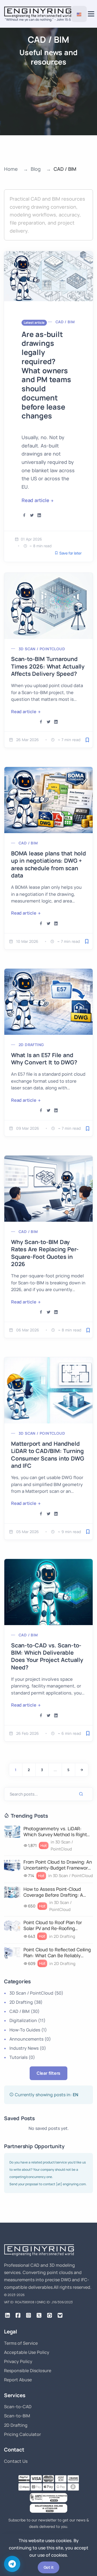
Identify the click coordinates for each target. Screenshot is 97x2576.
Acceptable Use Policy (27, 2352)
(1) (28, 2030)
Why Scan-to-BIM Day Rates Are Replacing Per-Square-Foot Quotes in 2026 (45, 1253)
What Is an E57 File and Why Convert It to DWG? (44, 1059)
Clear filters (48, 2073)
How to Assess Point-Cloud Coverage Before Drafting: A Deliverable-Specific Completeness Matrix (53, 1892)
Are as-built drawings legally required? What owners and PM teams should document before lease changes (46, 375)
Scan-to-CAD (18, 2407)
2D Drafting (31, 1045)
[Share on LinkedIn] (39, 515)
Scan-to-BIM (17, 2416)
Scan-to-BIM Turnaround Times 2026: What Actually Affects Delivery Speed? (48, 666)
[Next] (82, 1770)
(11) (27, 2020)
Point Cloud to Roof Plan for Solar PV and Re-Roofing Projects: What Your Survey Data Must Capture (58, 1925)
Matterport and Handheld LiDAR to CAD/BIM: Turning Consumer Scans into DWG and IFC (47, 1455)
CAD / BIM (65, 322)
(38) (26, 2002)
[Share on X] (32, 515)
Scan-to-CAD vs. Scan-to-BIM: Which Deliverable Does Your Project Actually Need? (47, 1656)
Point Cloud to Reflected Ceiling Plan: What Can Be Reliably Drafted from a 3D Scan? (57, 1953)
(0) (30, 2039)
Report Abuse (18, 2380)
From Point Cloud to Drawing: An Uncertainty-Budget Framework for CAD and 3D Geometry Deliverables (58, 1865)
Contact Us (16, 2461)
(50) (36, 1993)
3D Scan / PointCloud (42, 649)
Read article (35, 500)
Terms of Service (21, 2343)
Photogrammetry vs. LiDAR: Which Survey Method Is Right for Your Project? (55, 1832)
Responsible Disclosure (28, 2371)
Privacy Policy (18, 2361)
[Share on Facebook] (24, 515)
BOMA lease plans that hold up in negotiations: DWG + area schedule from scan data (48, 864)
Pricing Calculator (22, 2434)
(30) (25, 2011)
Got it (49, 2567)
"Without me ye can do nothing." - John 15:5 (38, 19)
